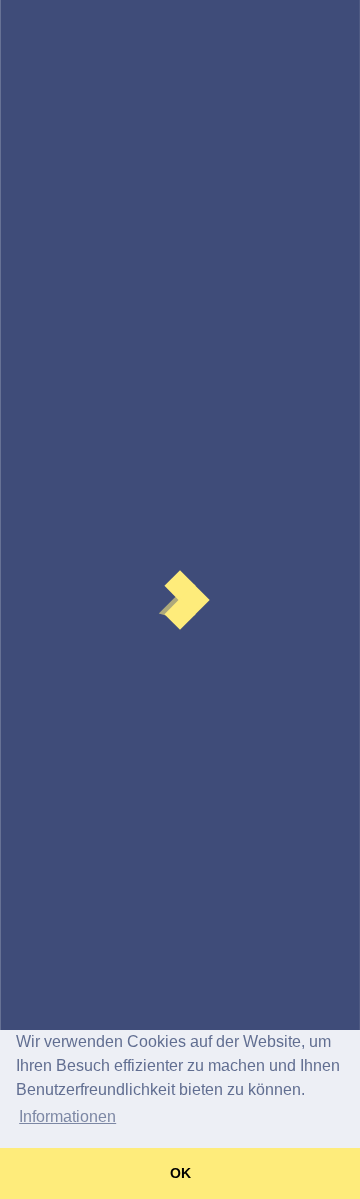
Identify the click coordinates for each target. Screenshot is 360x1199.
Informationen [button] (67, 1116)
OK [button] (180, 1173)
